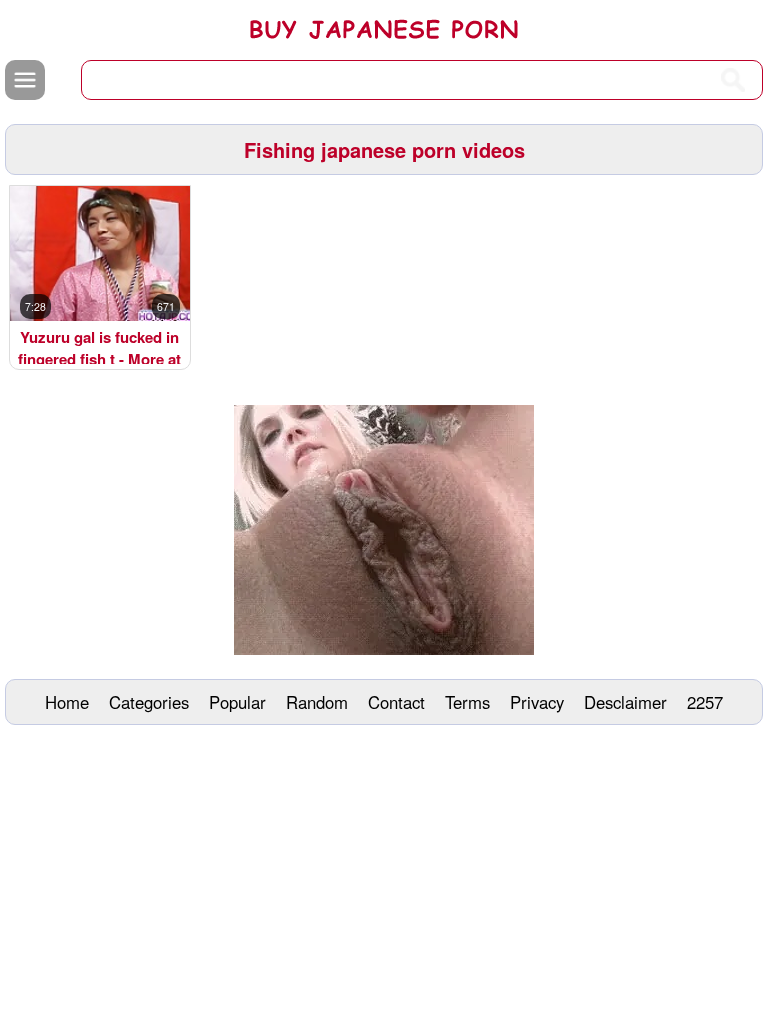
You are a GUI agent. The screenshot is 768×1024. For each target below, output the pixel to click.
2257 (705, 702)
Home (67, 702)
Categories (149, 702)
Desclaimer (625, 702)
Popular (237, 702)
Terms (467, 702)
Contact (396, 702)
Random (317, 702)
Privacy (537, 702)
